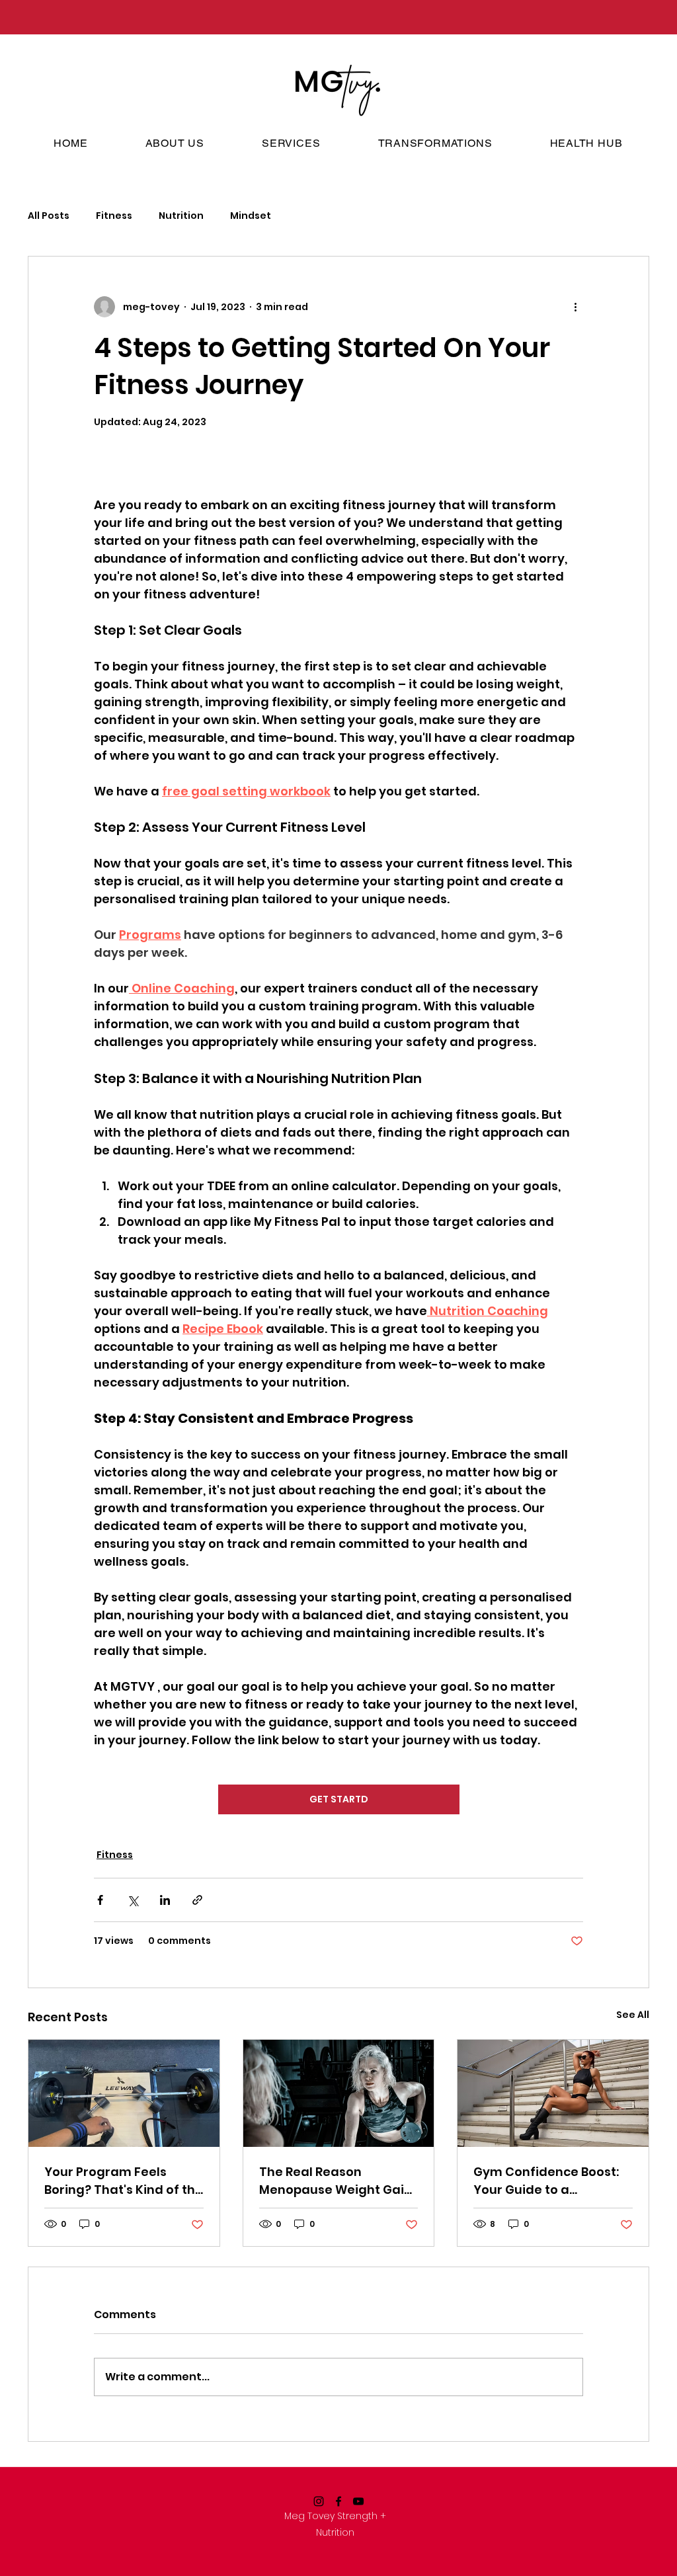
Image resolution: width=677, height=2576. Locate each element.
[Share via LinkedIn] (165, 1900)
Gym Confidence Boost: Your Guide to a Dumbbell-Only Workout (548, 2181)
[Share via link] (197, 1900)
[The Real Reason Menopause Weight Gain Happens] (339, 2093)
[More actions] (575, 307)
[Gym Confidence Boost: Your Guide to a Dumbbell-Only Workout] (553, 2093)
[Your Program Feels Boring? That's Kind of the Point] (124, 2093)
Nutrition (181, 216)
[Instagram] (319, 2501)
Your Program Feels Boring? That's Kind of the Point (124, 2181)
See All (633, 2015)
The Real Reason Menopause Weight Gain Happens (336, 2181)
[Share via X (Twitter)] (133, 1900)
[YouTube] (358, 2501)
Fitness (114, 216)
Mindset (251, 216)
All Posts (49, 216)
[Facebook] (338, 2501)
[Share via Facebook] (100, 1900)
